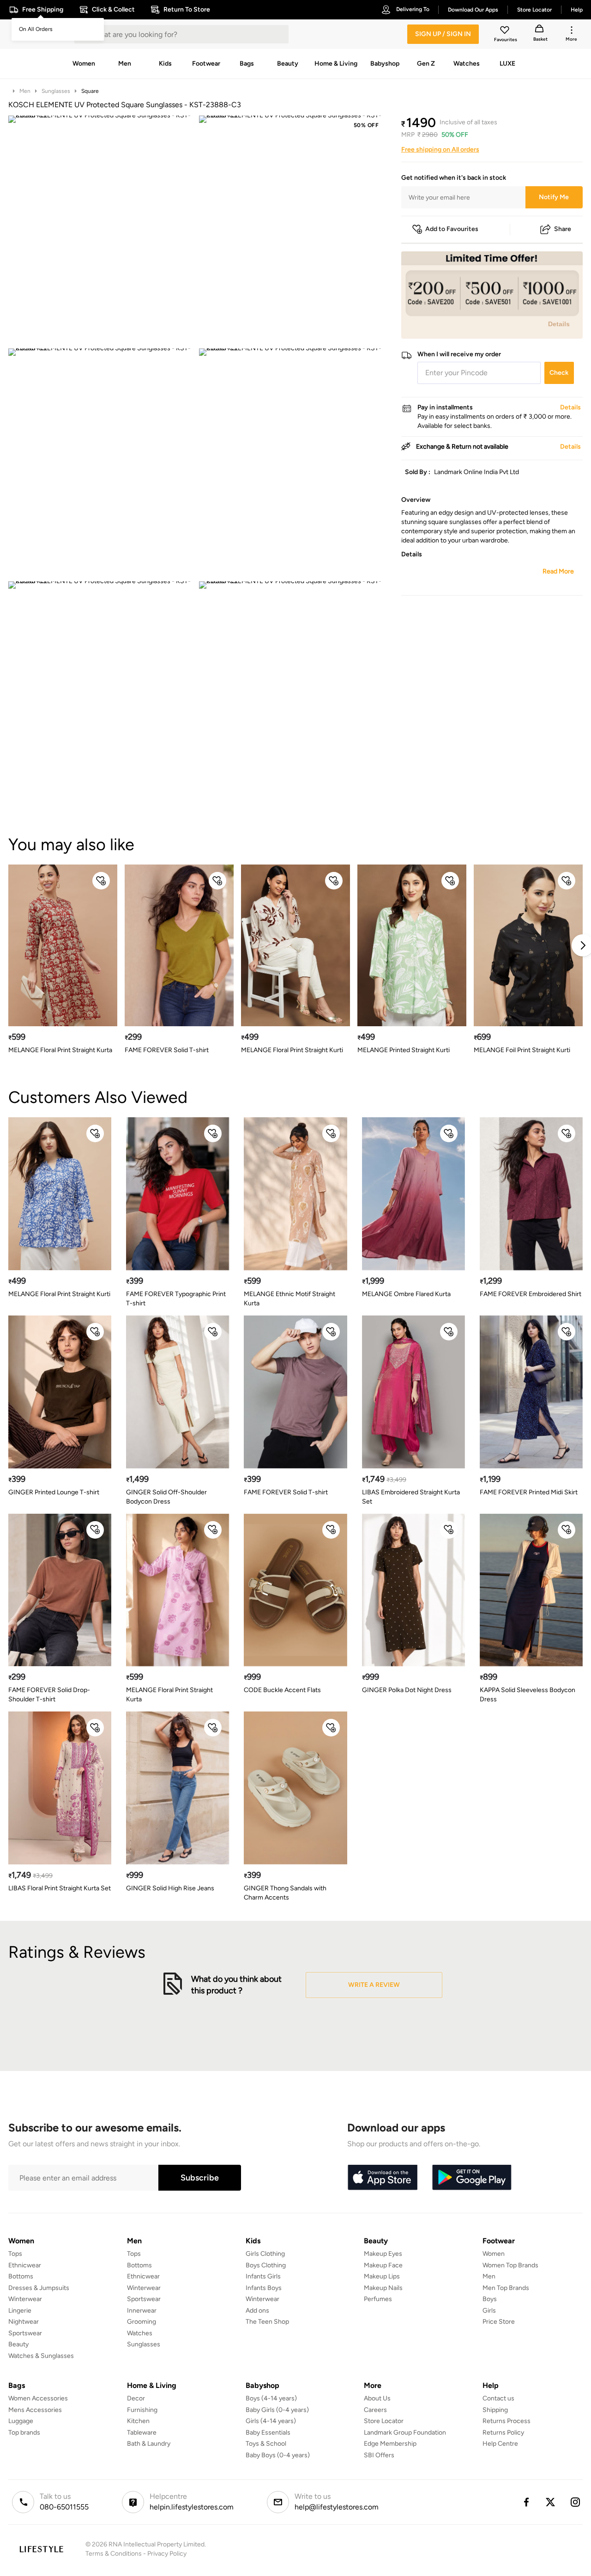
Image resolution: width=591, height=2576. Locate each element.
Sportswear (25, 2333)
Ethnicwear (25, 2265)
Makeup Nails (383, 2288)
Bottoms (21, 2276)
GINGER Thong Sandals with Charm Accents (285, 1893)
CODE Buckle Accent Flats (282, 1690)
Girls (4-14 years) (271, 2421)
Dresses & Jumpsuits (39, 2288)
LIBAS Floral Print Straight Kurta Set (60, 1888)
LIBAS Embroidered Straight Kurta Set (411, 1497)
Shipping (495, 2410)
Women (494, 2254)
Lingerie (20, 2311)
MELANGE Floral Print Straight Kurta (60, 1050)
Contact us (498, 2398)
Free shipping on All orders (440, 149)
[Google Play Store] (472, 2178)
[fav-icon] (506, 31)
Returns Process (507, 2421)
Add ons (257, 2311)
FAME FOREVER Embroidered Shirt (531, 1294)
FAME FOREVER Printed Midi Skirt (529, 1492)
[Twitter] (551, 2502)
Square (90, 91)
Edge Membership (390, 2444)
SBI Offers (379, 2455)
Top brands (24, 2433)
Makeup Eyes (383, 2254)
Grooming (142, 2322)
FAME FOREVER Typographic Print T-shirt (176, 1299)
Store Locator (384, 2421)
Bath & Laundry (149, 2444)
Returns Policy (503, 2433)
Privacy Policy (167, 2554)
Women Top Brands (510, 2265)
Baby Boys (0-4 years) (278, 2455)
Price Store (499, 2322)
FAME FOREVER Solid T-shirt (167, 1050)
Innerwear (142, 2311)
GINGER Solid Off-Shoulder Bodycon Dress (166, 1497)
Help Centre (500, 2444)
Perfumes (378, 2299)
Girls (489, 2311)
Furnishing (142, 2410)
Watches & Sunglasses (41, 2356)
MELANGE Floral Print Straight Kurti (292, 1050)
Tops (15, 2254)
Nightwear (24, 2322)
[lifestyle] (41, 2549)
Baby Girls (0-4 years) (277, 2410)
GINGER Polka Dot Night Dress (407, 1690)
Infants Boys (264, 2288)
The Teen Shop (267, 2322)
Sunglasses (56, 91)
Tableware (142, 2433)
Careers (375, 2410)
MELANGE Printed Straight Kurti (404, 1050)
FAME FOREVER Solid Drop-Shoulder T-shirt (49, 1695)
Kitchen (138, 2421)
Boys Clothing (266, 2265)
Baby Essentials (268, 2433)
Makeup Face (383, 2265)
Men (25, 91)
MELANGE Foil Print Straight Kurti (522, 1050)
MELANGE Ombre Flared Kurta (406, 1294)
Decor (136, 2398)
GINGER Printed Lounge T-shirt (54, 1492)
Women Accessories (38, 2398)
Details (559, 324)
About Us (377, 2398)
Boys (490, 2299)
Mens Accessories (35, 2410)
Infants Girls (263, 2276)
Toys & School (266, 2444)
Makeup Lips (382, 2276)
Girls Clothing (265, 2254)
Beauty (18, 2344)
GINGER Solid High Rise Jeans (170, 1888)
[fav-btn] (101, 881)
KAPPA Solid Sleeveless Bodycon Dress (528, 1695)
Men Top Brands (506, 2288)
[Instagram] (576, 2502)
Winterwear (25, 2299)
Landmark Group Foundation (405, 2433)
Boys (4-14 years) (271, 2398)
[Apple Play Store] (382, 2178)
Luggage (21, 2421)
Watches (140, 2333)
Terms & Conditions (114, 2554)
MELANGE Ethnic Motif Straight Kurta (289, 1299)
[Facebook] (526, 2502)
